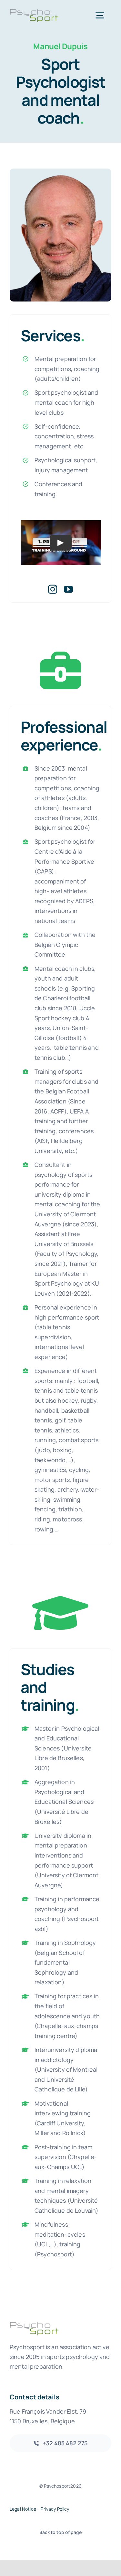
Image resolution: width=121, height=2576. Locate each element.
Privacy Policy (55, 2509)
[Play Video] (61, 543)
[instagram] (53, 589)
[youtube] (68, 589)
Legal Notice (23, 2509)
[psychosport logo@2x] (34, 12)
